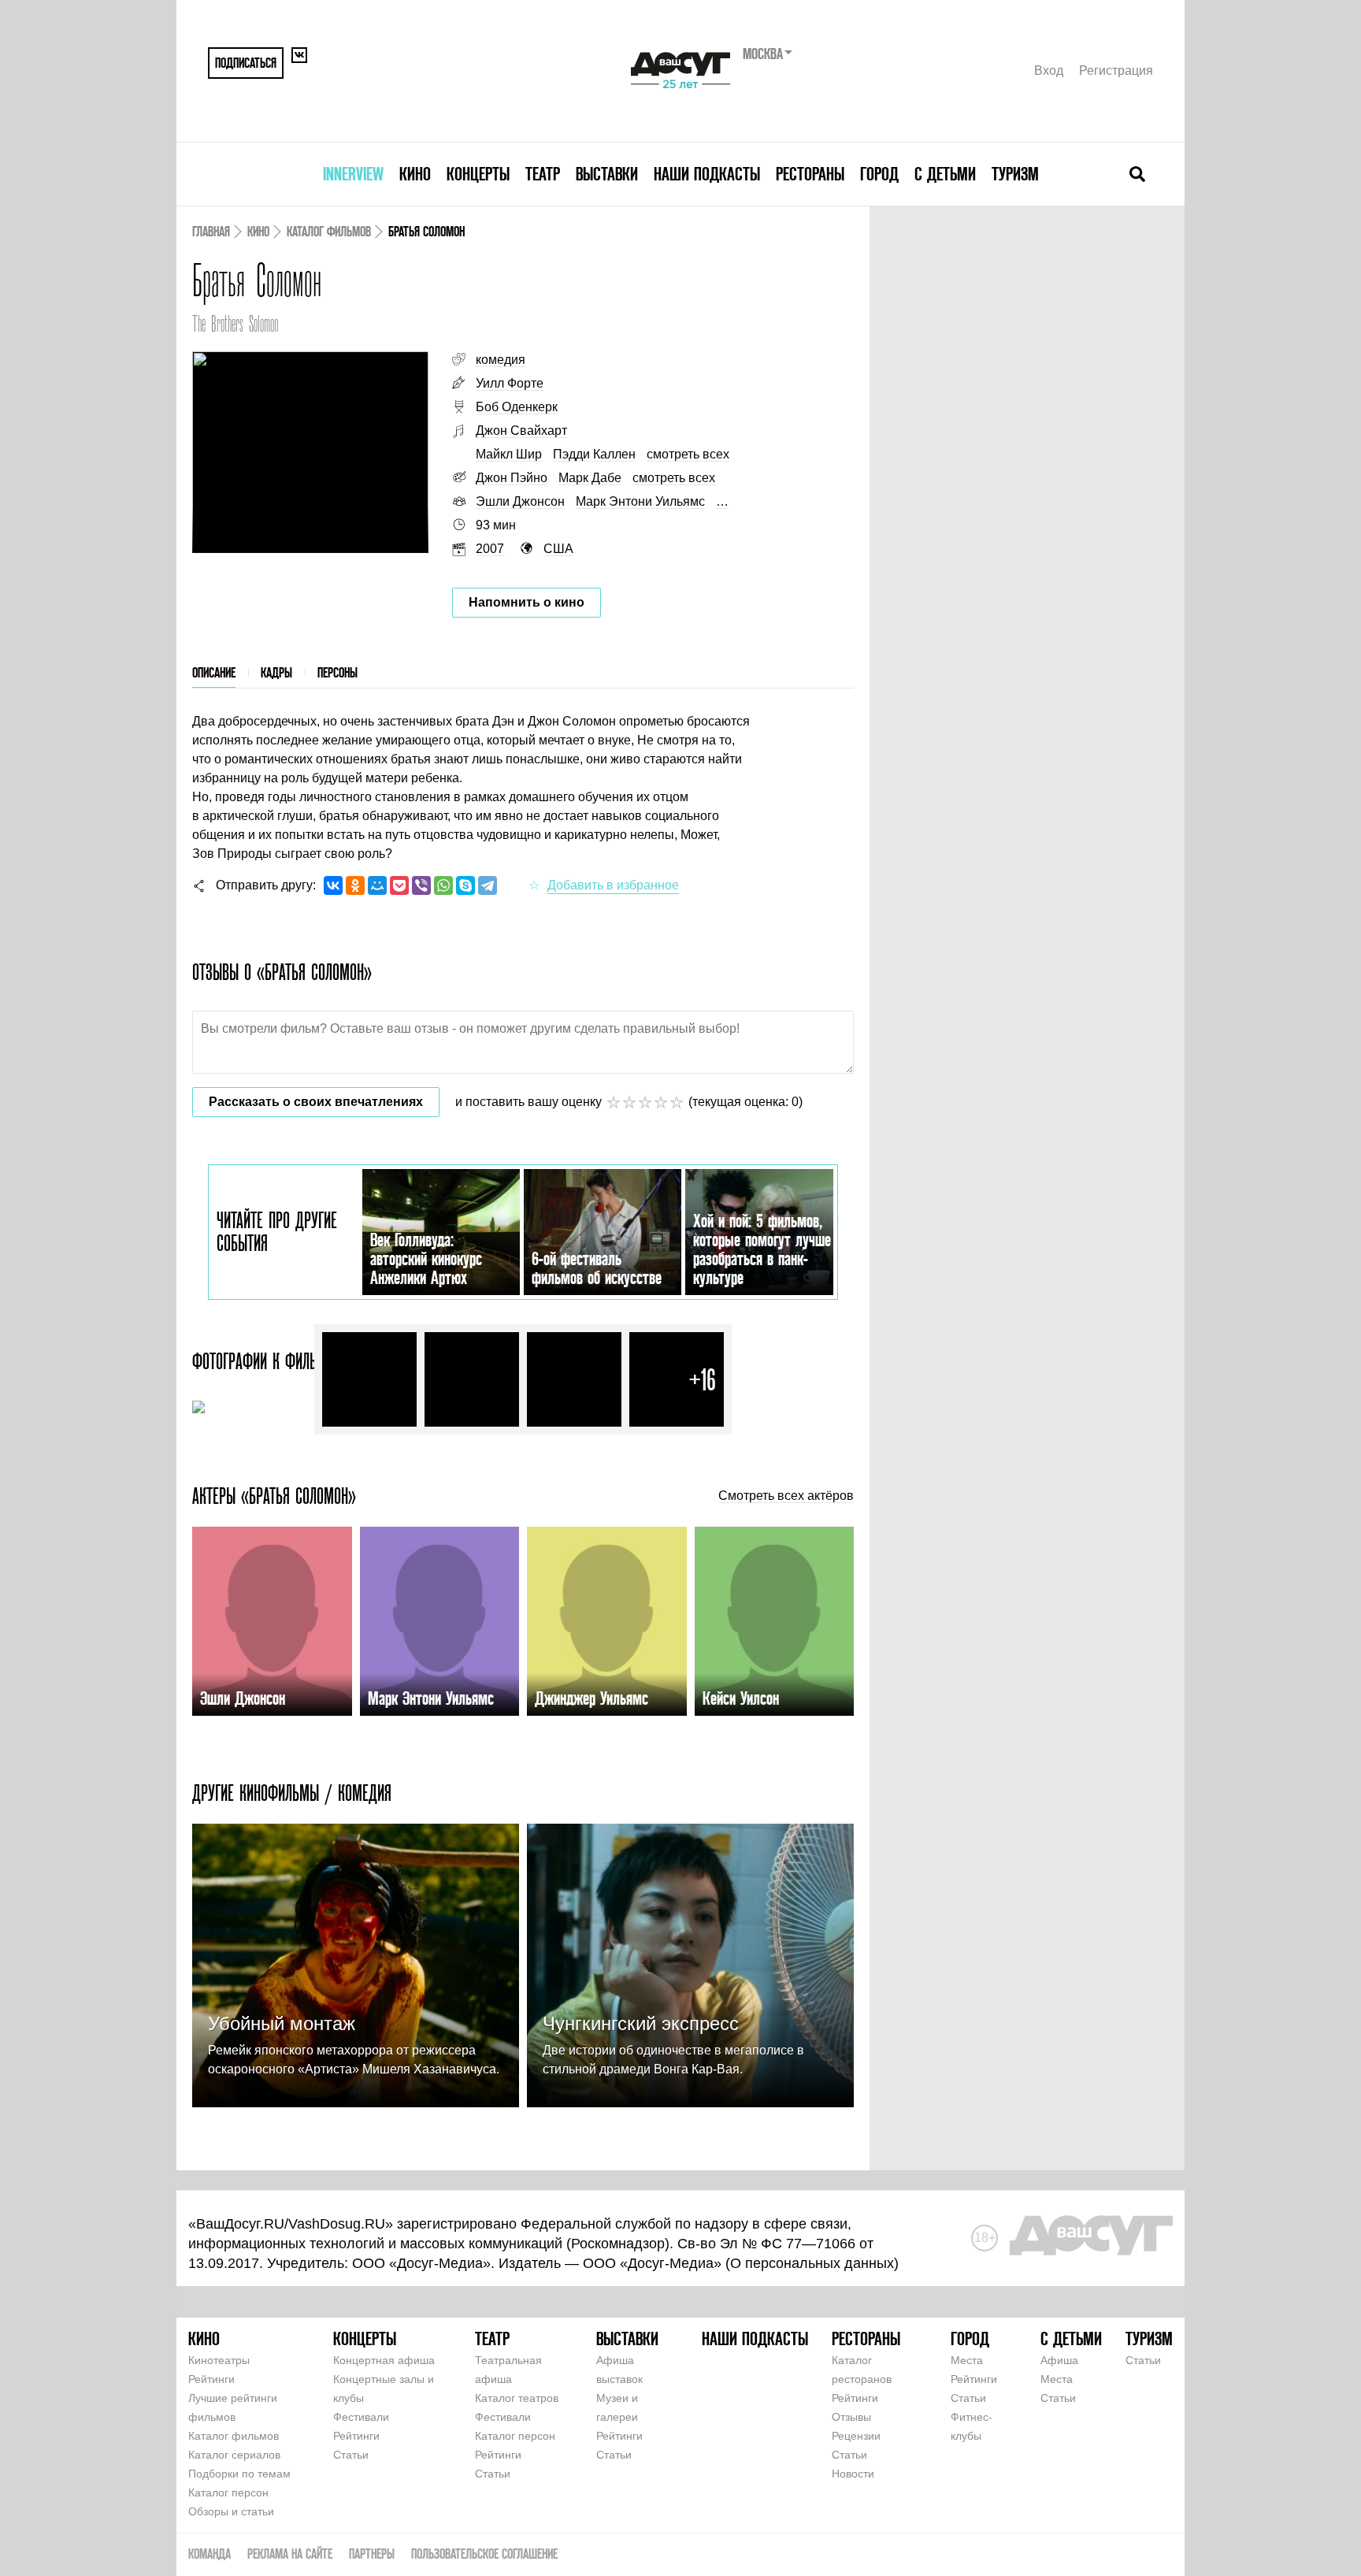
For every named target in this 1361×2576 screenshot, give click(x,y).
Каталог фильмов (329, 231)
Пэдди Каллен (594, 454)
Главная (211, 231)
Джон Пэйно (512, 478)
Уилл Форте (510, 383)
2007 (490, 549)
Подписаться (246, 63)
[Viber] (421, 885)
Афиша (1059, 2360)
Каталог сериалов (234, 2455)
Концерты (478, 174)
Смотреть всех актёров (786, 1496)
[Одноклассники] (355, 885)
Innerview (353, 174)
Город (879, 174)
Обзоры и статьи (231, 2511)
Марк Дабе (590, 478)
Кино (415, 174)
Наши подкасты (707, 174)
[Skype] (465, 885)
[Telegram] (488, 885)
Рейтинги (211, 2379)
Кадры (276, 672)
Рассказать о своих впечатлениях (316, 1102)
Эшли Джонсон (520, 501)
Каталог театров (517, 2398)
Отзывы (851, 2417)
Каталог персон (228, 2492)
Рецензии (856, 2436)
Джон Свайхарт (521, 431)
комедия (501, 360)
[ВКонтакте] (333, 885)
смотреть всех (688, 454)
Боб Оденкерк (517, 407)
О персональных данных (812, 2263)
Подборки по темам (239, 2474)
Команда (210, 2554)
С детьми (945, 174)
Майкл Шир (509, 454)
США (558, 549)
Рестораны (810, 174)
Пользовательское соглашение (484, 2554)
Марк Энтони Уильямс (640, 501)
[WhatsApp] (443, 885)
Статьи (351, 2455)
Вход (1049, 71)
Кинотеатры (219, 2360)
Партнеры (372, 2554)
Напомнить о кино (527, 602)
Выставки (607, 174)
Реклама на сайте (290, 2554)
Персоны (337, 672)
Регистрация (1116, 71)
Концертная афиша (384, 2360)
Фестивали (361, 2417)
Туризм (1015, 174)
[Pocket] (399, 885)
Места (967, 2360)
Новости (853, 2474)
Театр (543, 174)
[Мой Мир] (377, 885)
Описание (214, 672)
